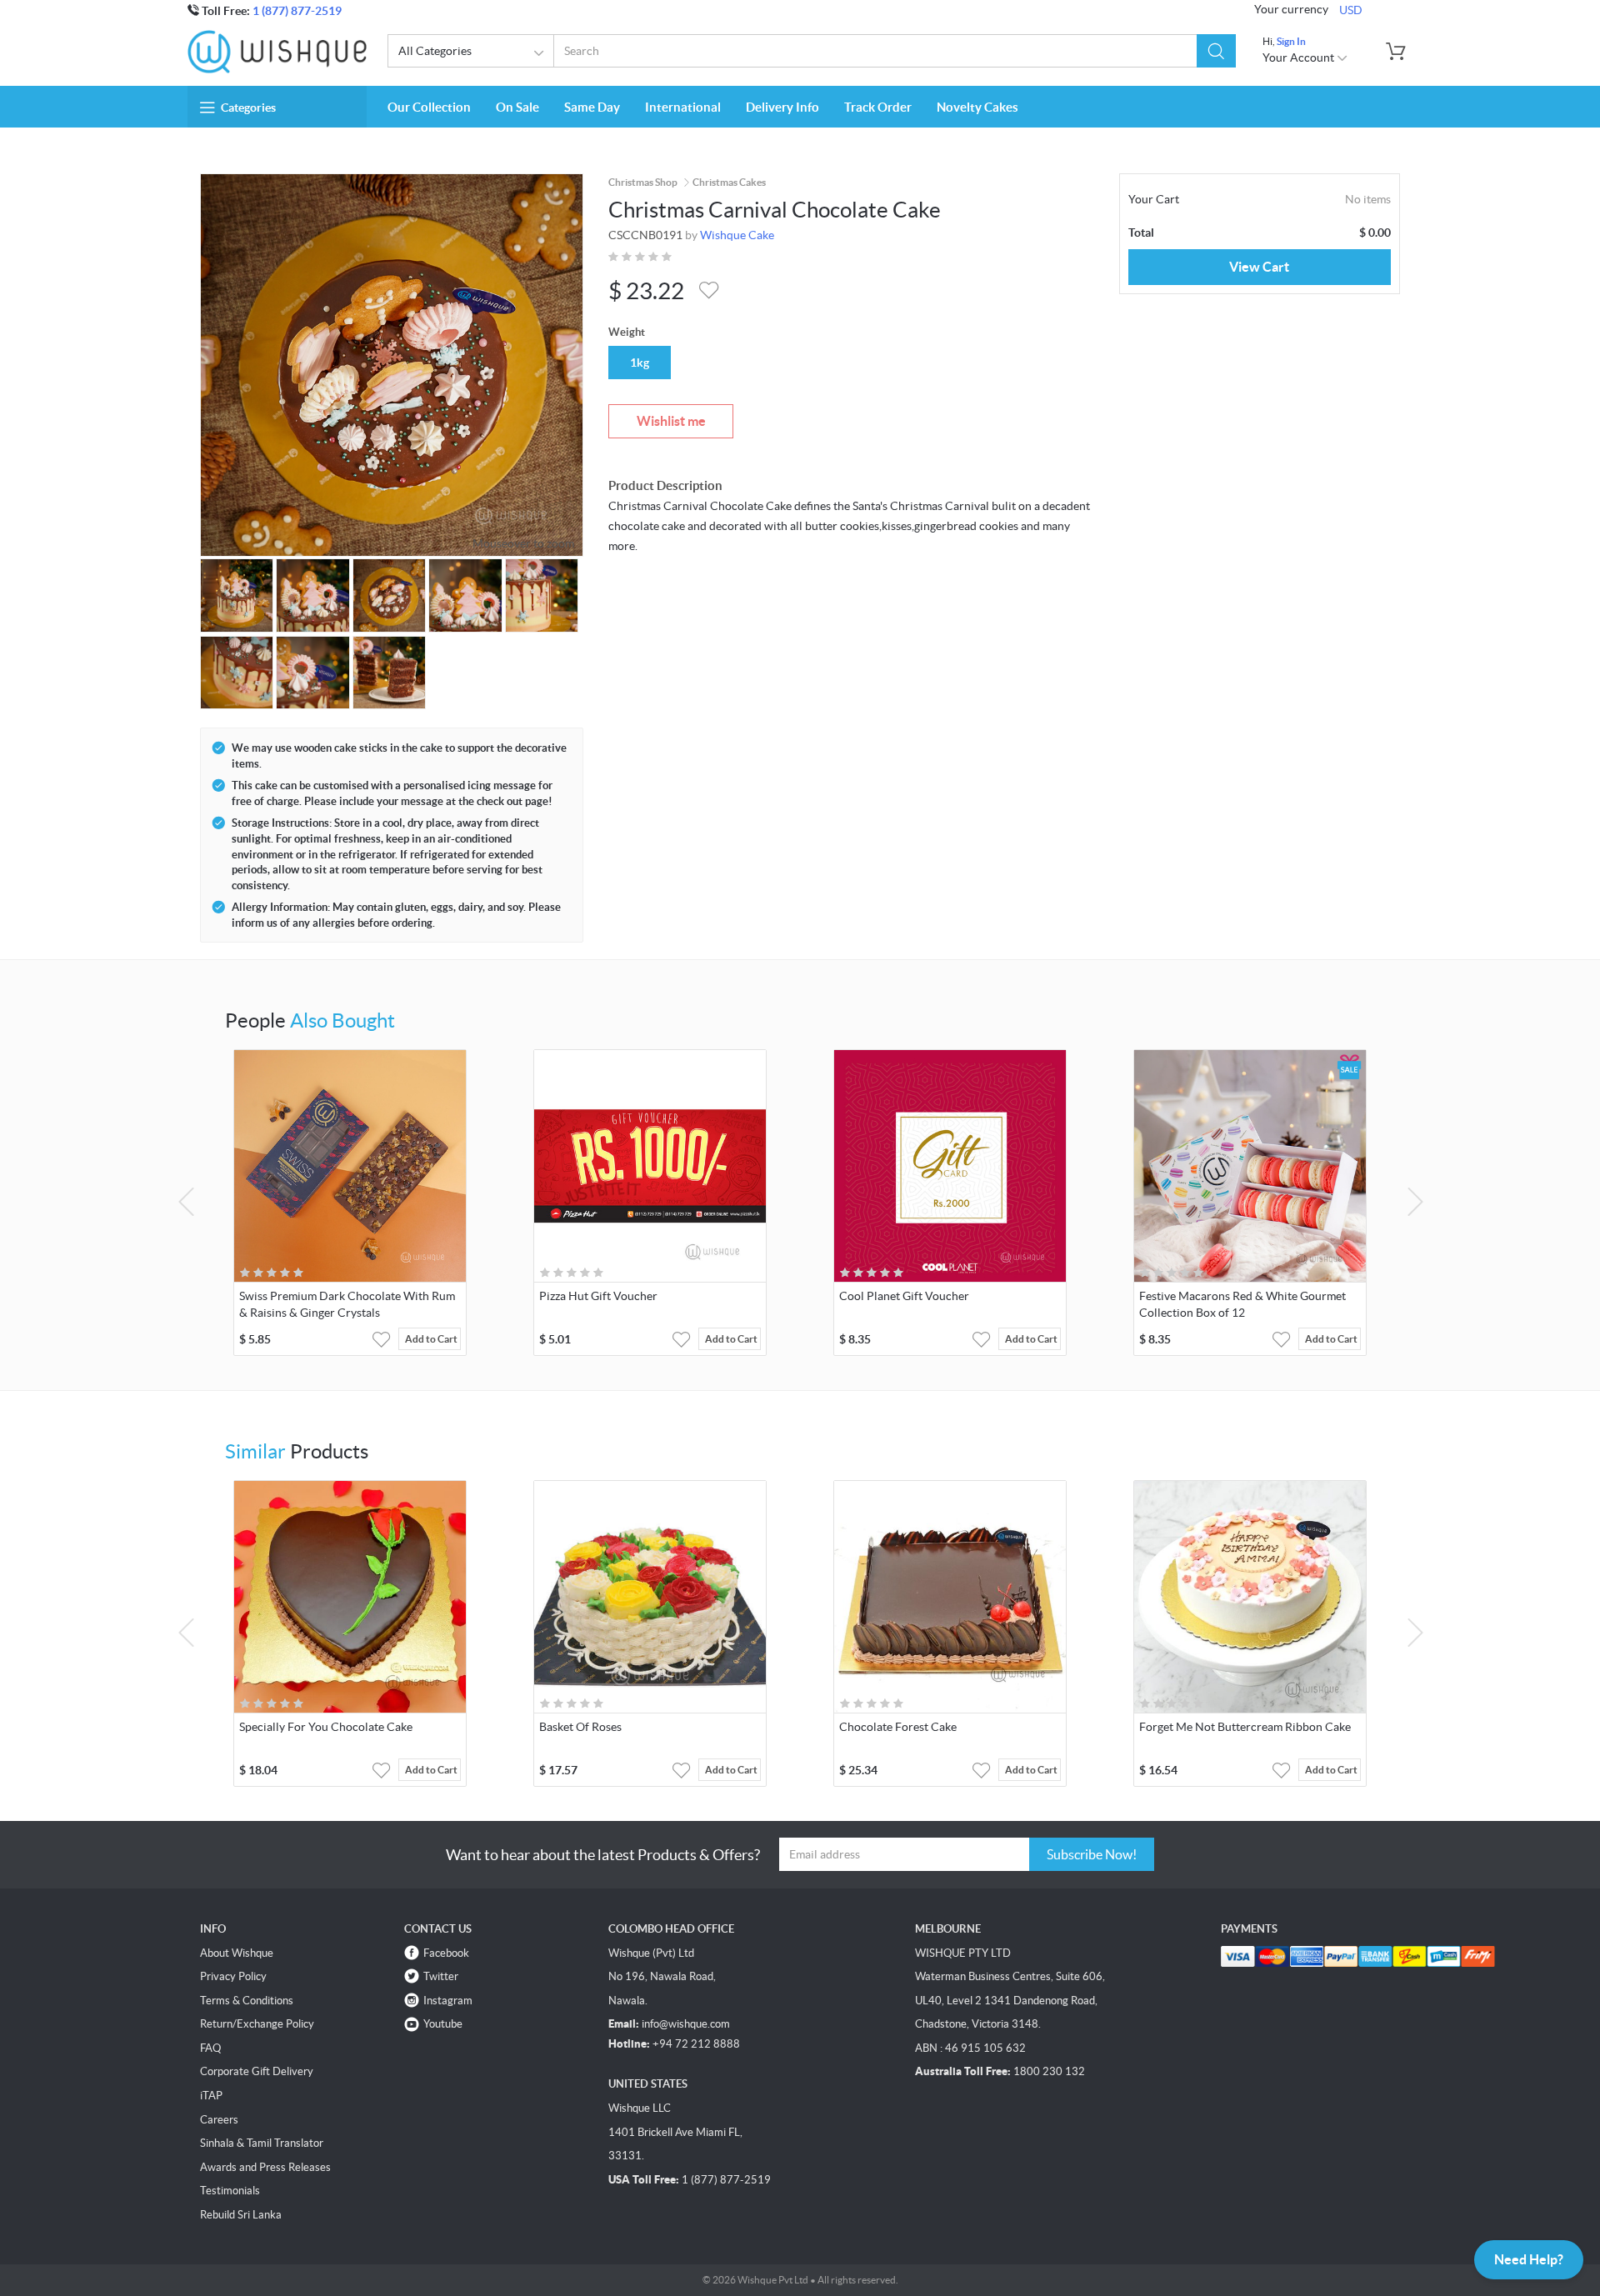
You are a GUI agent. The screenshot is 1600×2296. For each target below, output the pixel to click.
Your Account (1300, 58)
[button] (1216, 51)
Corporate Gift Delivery (257, 2071)
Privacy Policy (233, 1976)
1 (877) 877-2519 (297, 11)
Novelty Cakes (977, 107)
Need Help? (1529, 2259)
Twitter (441, 1976)
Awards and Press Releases (265, 2167)
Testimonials (230, 2191)
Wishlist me (671, 421)
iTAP (211, 2096)
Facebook (446, 1953)
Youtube (443, 2024)
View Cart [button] (1259, 267)
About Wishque (237, 1953)
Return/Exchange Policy (257, 2024)
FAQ (210, 2048)
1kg (640, 363)
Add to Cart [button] (431, 1339)
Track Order (878, 107)
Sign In (1291, 41)
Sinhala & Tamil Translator (262, 2143)
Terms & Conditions (247, 2001)
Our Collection (429, 107)
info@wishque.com (686, 2024)
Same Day (592, 107)
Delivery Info (782, 107)
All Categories (435, 51)
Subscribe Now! (1092, 1854)
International (683, 107)
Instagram (448, 2001)
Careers (219, 2120)
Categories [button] (248, 108)
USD (1351, 10)
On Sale (517, 107)
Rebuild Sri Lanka (241, 2215)
